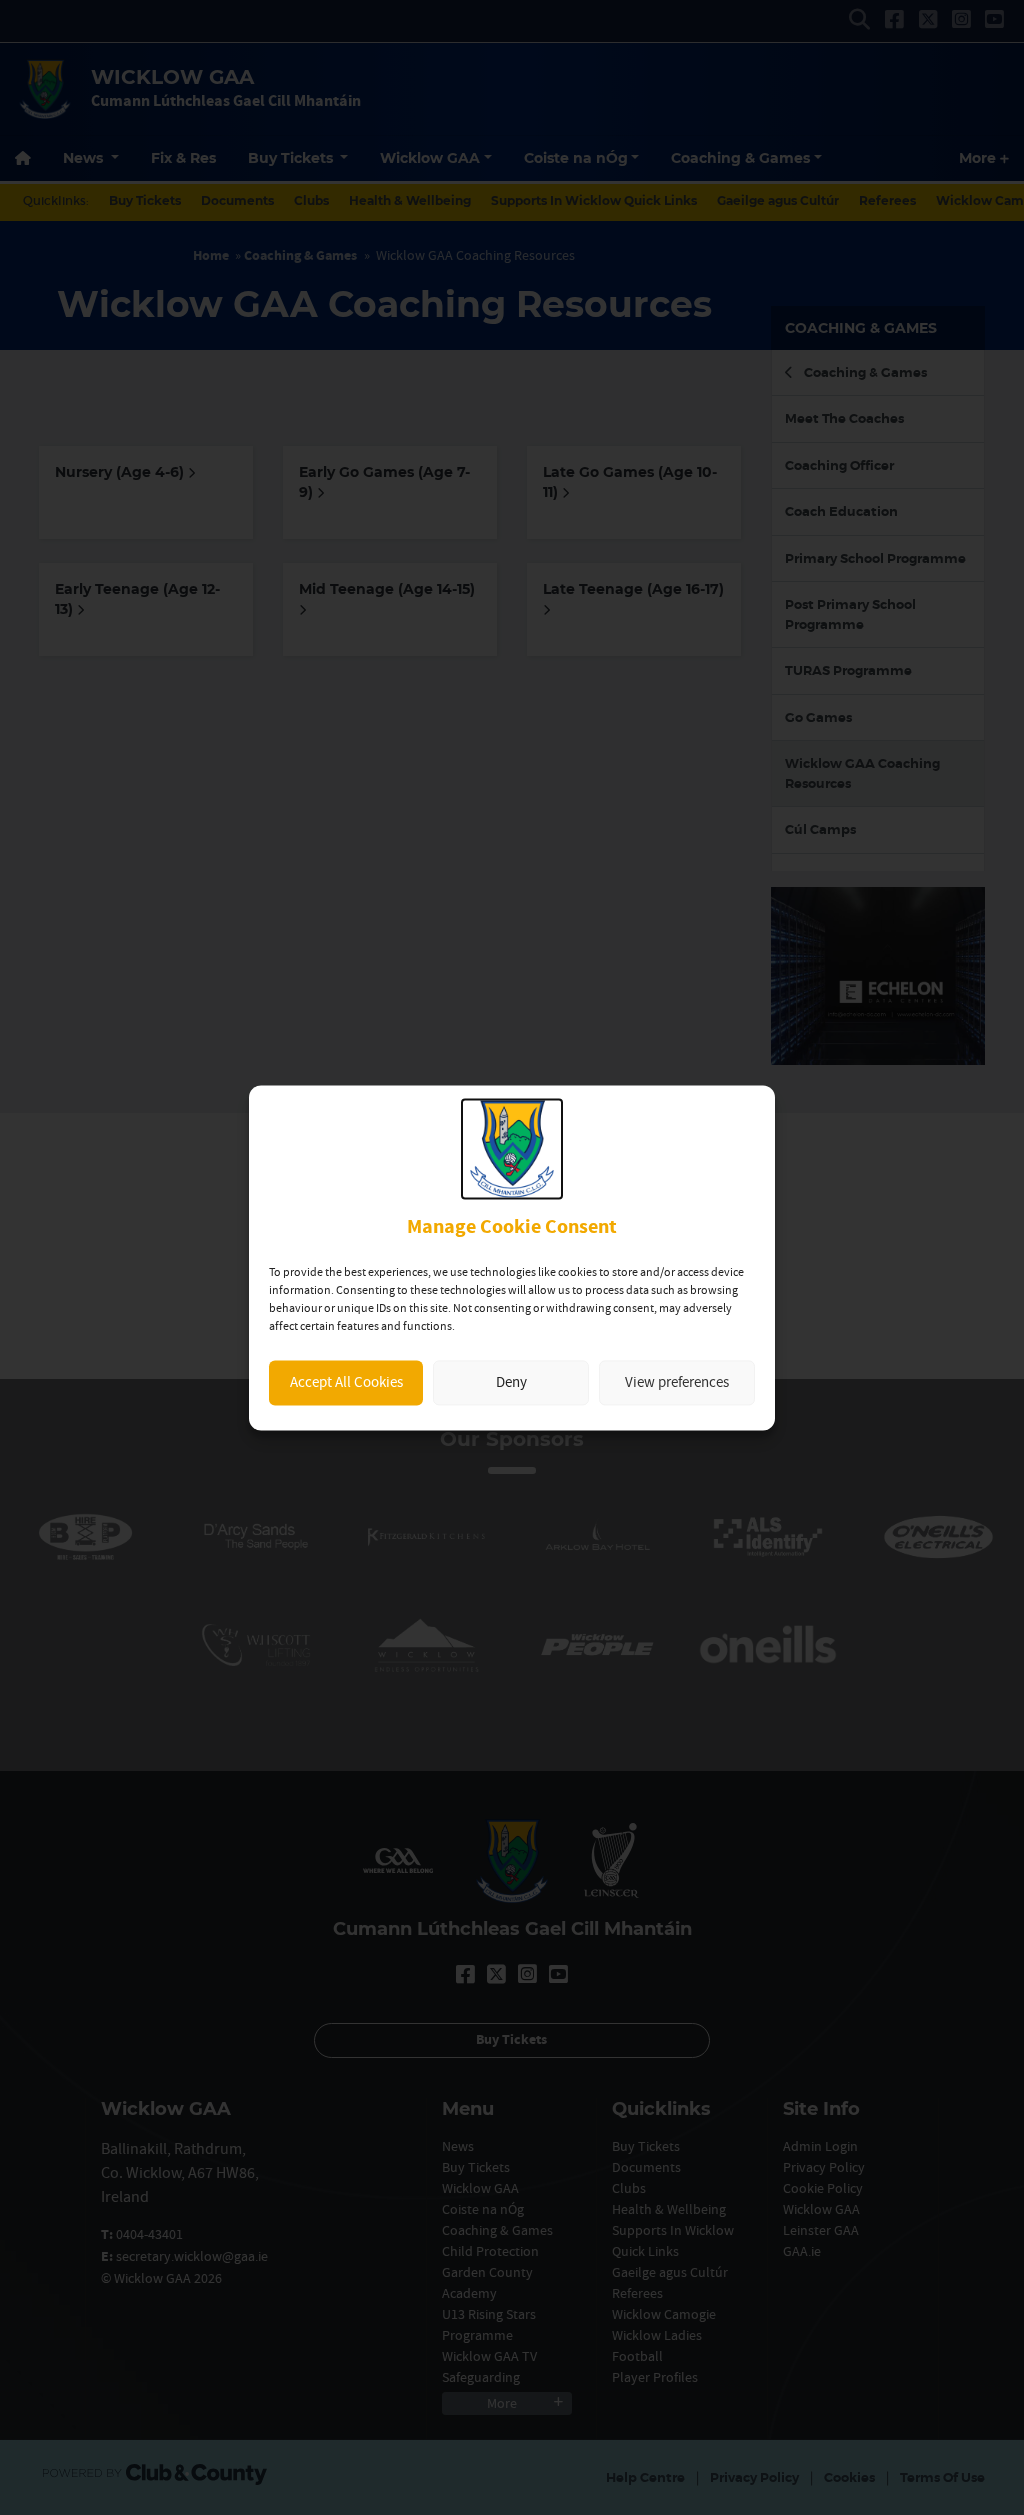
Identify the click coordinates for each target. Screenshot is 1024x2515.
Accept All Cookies (346, 1382)
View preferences (677, 1382)
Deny (511, 1382)
